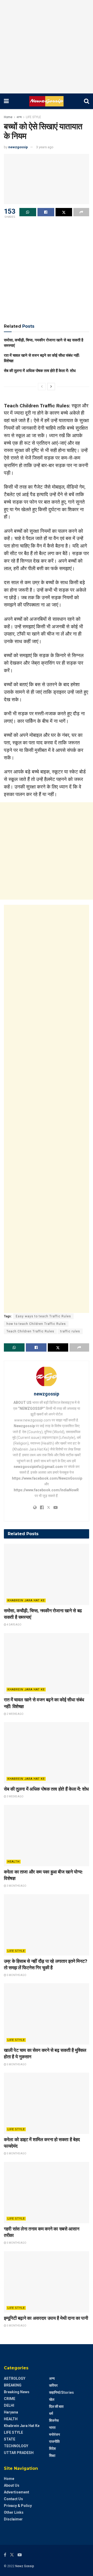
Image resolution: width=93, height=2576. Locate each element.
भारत (52, 2427)
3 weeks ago (15, 1796)
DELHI (9, 2405)
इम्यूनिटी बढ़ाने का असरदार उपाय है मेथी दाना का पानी (46, 2318)
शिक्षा (52, 2456)
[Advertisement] (47, 47)
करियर (53, 2385)
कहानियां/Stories (61, 2392)
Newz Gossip (25, 2566)
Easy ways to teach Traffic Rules (43, 1316)
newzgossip (18, 147)
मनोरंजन (55, 2435)
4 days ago (14, 1625)
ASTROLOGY (15, 2378)
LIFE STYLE (33, 117)
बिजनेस (54, 2420)
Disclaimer (13, 2519)
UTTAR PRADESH (19, 2453)
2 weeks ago (15, 1714)
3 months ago (16, 1886)
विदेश (52, 2449)
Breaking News (17, 2392)
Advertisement (17, 2492)
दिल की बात (56, 2406)
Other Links (14, 2512)
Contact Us (13, 2499)
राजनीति (54, 2442)
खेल (52, 2399)
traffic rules (70, 1331)
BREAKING (13, 2385)
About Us (12, 2485)
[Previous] (42, 387)
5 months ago (16, 1975)
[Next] (51, 387)
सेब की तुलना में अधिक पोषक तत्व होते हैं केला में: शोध (40, 371)
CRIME (10, 2399)
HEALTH (14, 1862)
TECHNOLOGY (16, 2446)
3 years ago (45, 147)
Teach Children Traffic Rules (30, 1331)
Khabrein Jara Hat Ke (26, 1600)
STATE (10, 2439)
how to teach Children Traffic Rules (36, 1324)
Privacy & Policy (18, 2506)
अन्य (19, 117)
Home (8, 117)
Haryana (11, 2412)
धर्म (51, 2413)
